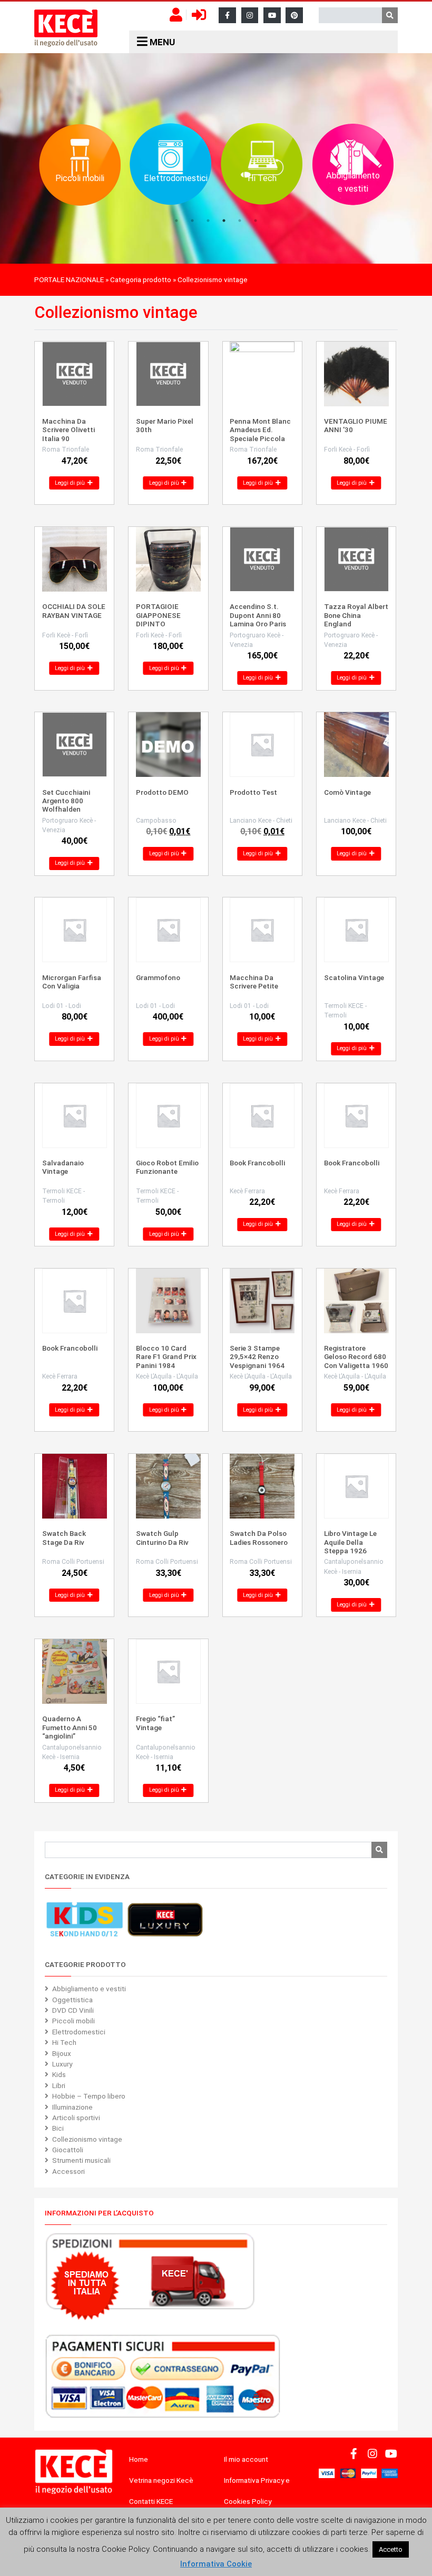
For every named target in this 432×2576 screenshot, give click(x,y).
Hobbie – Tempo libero (89, 2096)
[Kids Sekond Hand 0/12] (84, 1920)
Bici (58, 2128)
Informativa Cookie (216, 2564)
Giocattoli (68, 2150)
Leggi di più (71, 483)
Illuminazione (72, 2107)
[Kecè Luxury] (165, 1920)
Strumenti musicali (81, 2160)
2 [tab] (192, 221)
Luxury (62, 2064)
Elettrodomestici (79, 2032)
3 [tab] (208, 221)
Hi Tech (64, 2042)
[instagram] (250, 16)
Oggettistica (72, 2000)
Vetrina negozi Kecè (161, 2480)
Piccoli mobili (73, 2021)
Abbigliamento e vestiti (89, 1989)
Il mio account (246, 2459)
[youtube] (272, 16)
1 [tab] (176, 221)
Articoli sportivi (76, 2118)
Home (139, 2459)
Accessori (68, 2171)
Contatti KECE (151, 2501)
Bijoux (62, 2053)
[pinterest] (294, 16)
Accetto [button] (391, 2549)
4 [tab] (224, 221)
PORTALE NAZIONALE (69, 279)
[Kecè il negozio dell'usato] (66, 28)
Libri (59, 2085)
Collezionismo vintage (87, 2139)
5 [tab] (240, 221)
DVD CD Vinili (73, 2010)
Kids (59, 2074)
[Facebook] (227, 16)
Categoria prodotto (141, 279)
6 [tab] (256, 221)
